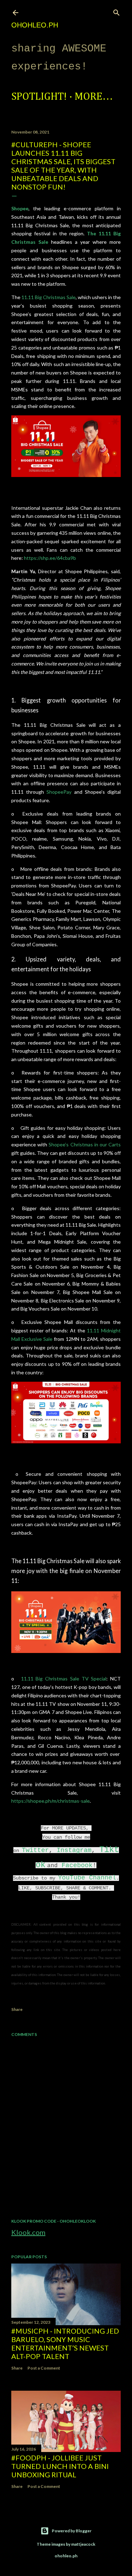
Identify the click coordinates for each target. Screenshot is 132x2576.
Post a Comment (44, 2368)
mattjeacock (83, 2544)
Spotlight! (39, 97)
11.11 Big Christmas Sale (49, 297)
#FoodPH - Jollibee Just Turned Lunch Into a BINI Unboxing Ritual (60, 2466)
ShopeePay (59, 792)
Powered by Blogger (72, 2531)
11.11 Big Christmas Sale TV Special (64, 1679)
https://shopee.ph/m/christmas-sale (51, 1801)
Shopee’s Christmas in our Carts (85, 1144)
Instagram (74, 1850)
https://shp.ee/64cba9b (50, 558)
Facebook (77, 1865)
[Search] (117, 11)
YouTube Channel (87, 1878)
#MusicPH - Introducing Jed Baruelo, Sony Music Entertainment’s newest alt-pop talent (65, 2343)
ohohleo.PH (35, 25)
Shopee (20, 208)
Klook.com (28, 2232)
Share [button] (17, 2009)
